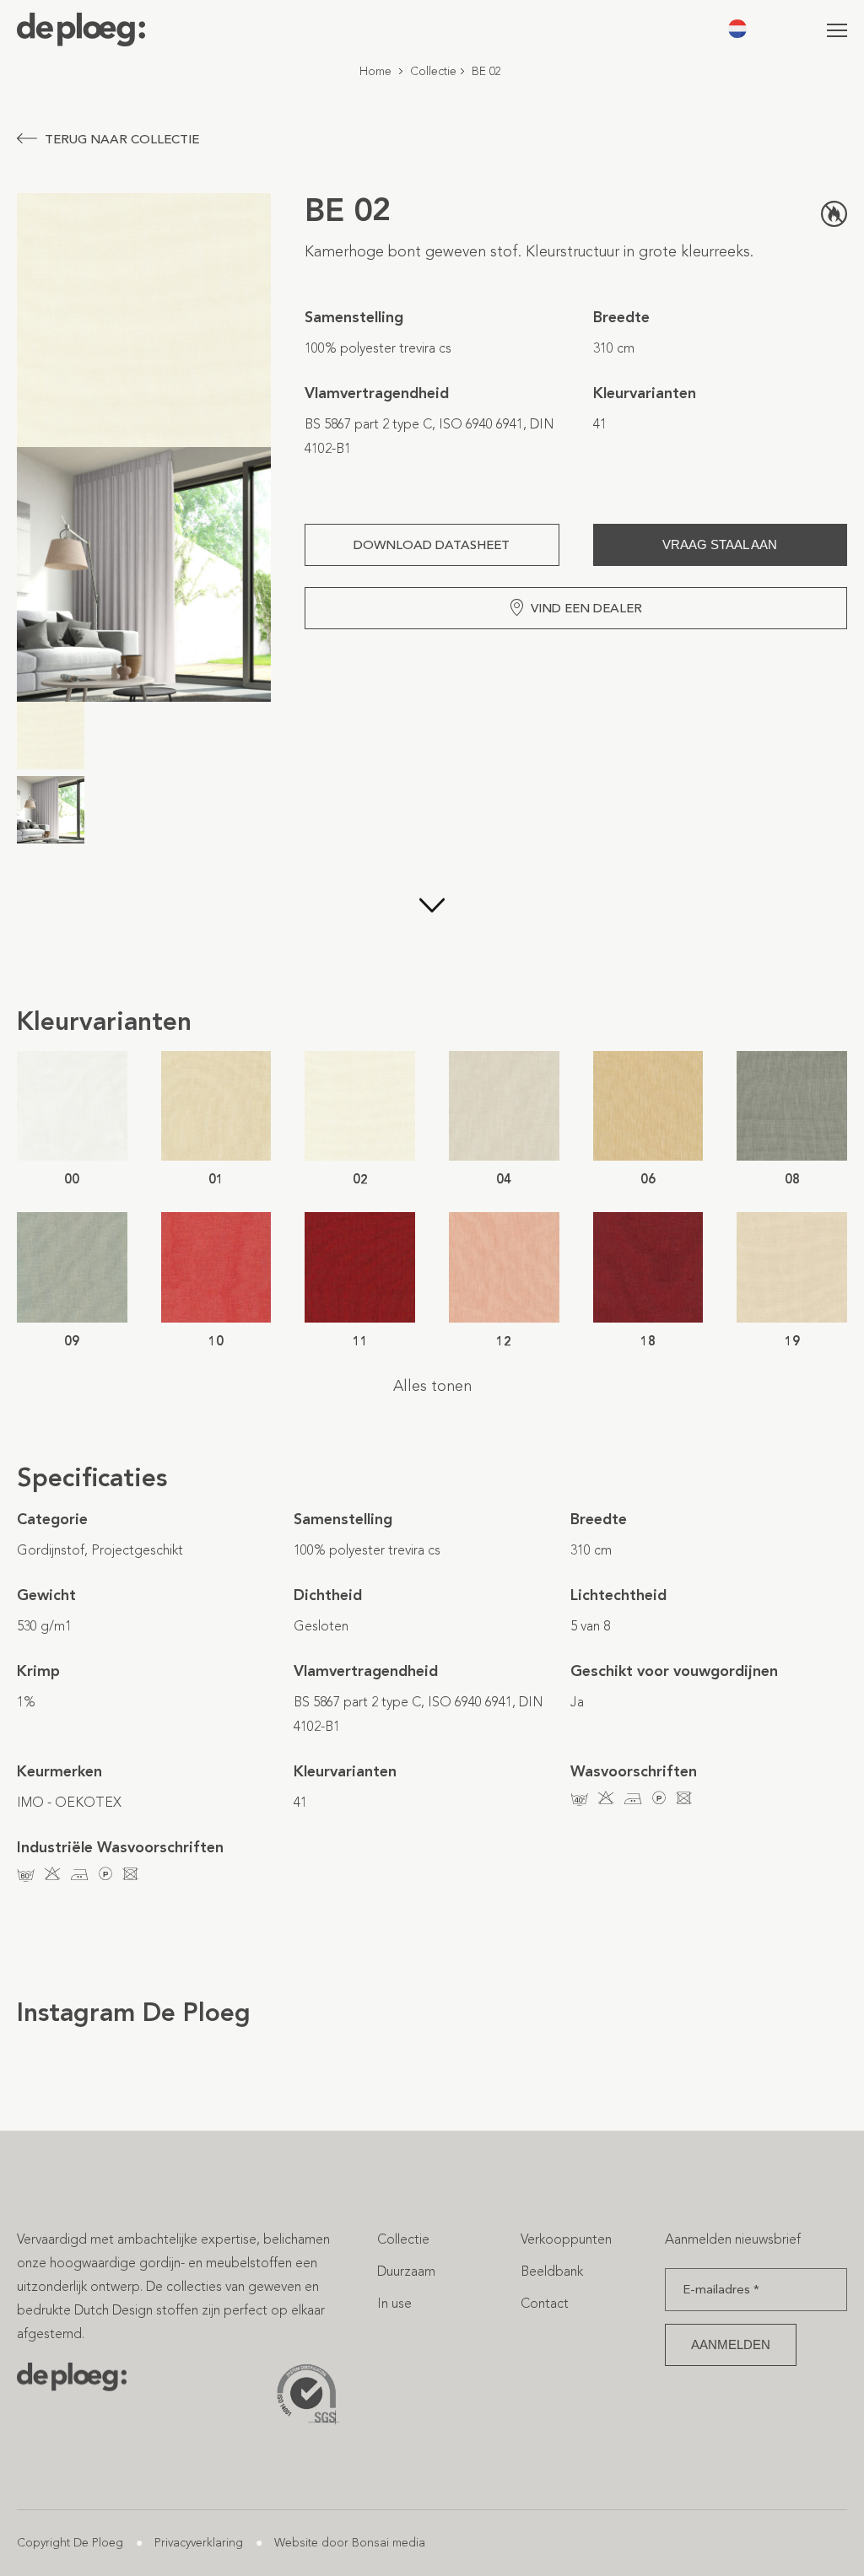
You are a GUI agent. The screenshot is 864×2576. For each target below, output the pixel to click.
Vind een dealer (586, 608)
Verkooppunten (566, 2239)
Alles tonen (432, 1386)
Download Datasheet (432, 545)
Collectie (433, 71)
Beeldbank (552, 2271)
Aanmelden (731, 2344)
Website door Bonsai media (350, 2543)
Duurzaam (406, 2271)
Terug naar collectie (122, 139)
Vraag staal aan (720, 544)
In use (394, 2303)
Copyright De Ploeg (70, 2543)
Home (375, 71)
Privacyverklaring (199, 2543)
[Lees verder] (432, 930)
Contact (545, 2303)
